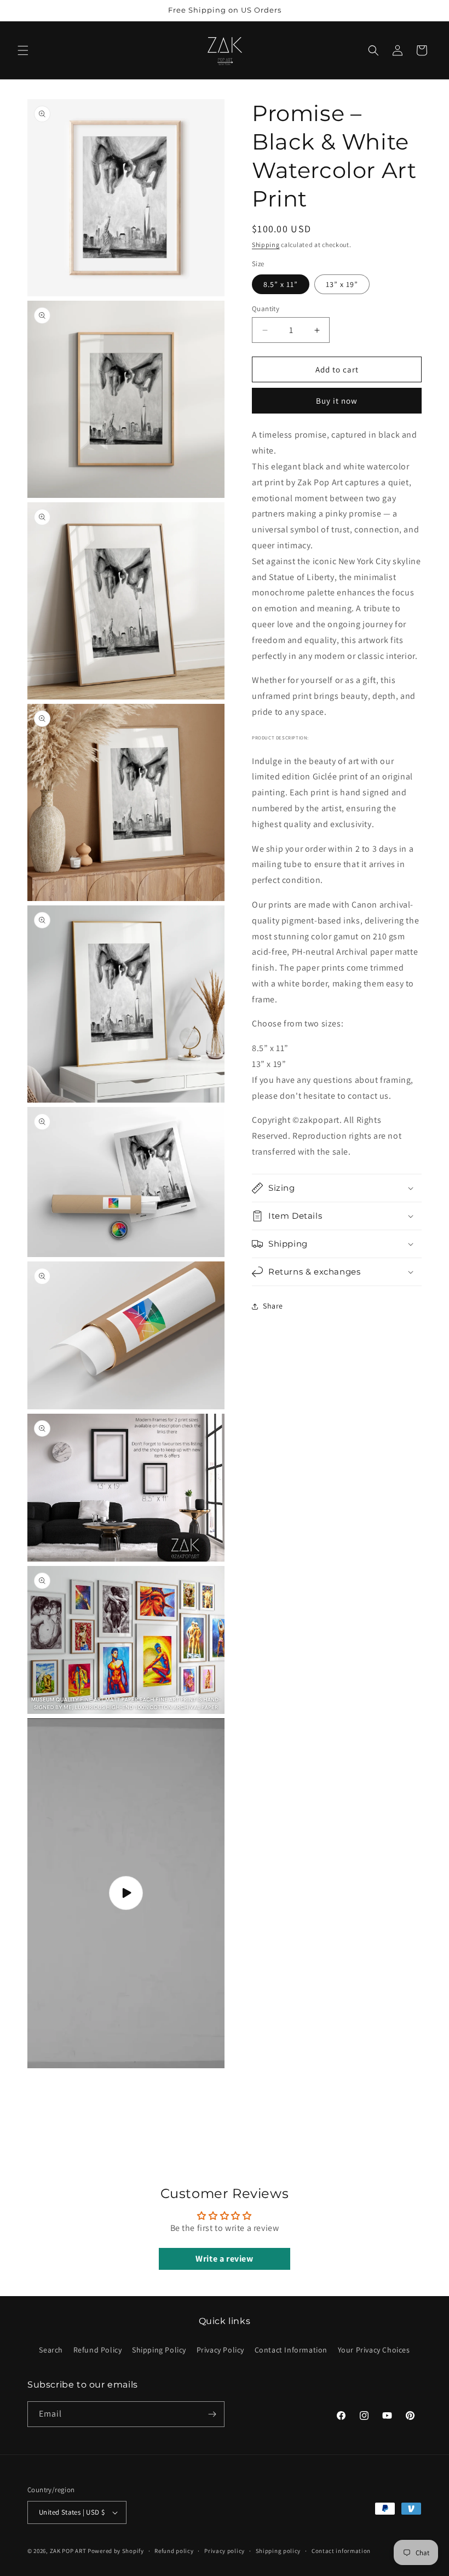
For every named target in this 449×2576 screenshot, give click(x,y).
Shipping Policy (159, 2350)
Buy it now (337, 401)
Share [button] (273, 1306)
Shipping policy (278, 2551)
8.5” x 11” (281, 284)
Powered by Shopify (116, 2551)
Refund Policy (98, 2350)
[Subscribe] (212, 2414)
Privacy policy (225, 2551)
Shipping (266, 245)
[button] (23, 50)
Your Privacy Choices (374, 2350)
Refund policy (174, 2551)
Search (51, 2350)
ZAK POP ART (68, 2551)
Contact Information (291, 2350)
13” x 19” (342, 284)
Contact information (341, 2551)
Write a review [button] (224, 2259)
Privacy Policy (220, 2350)
